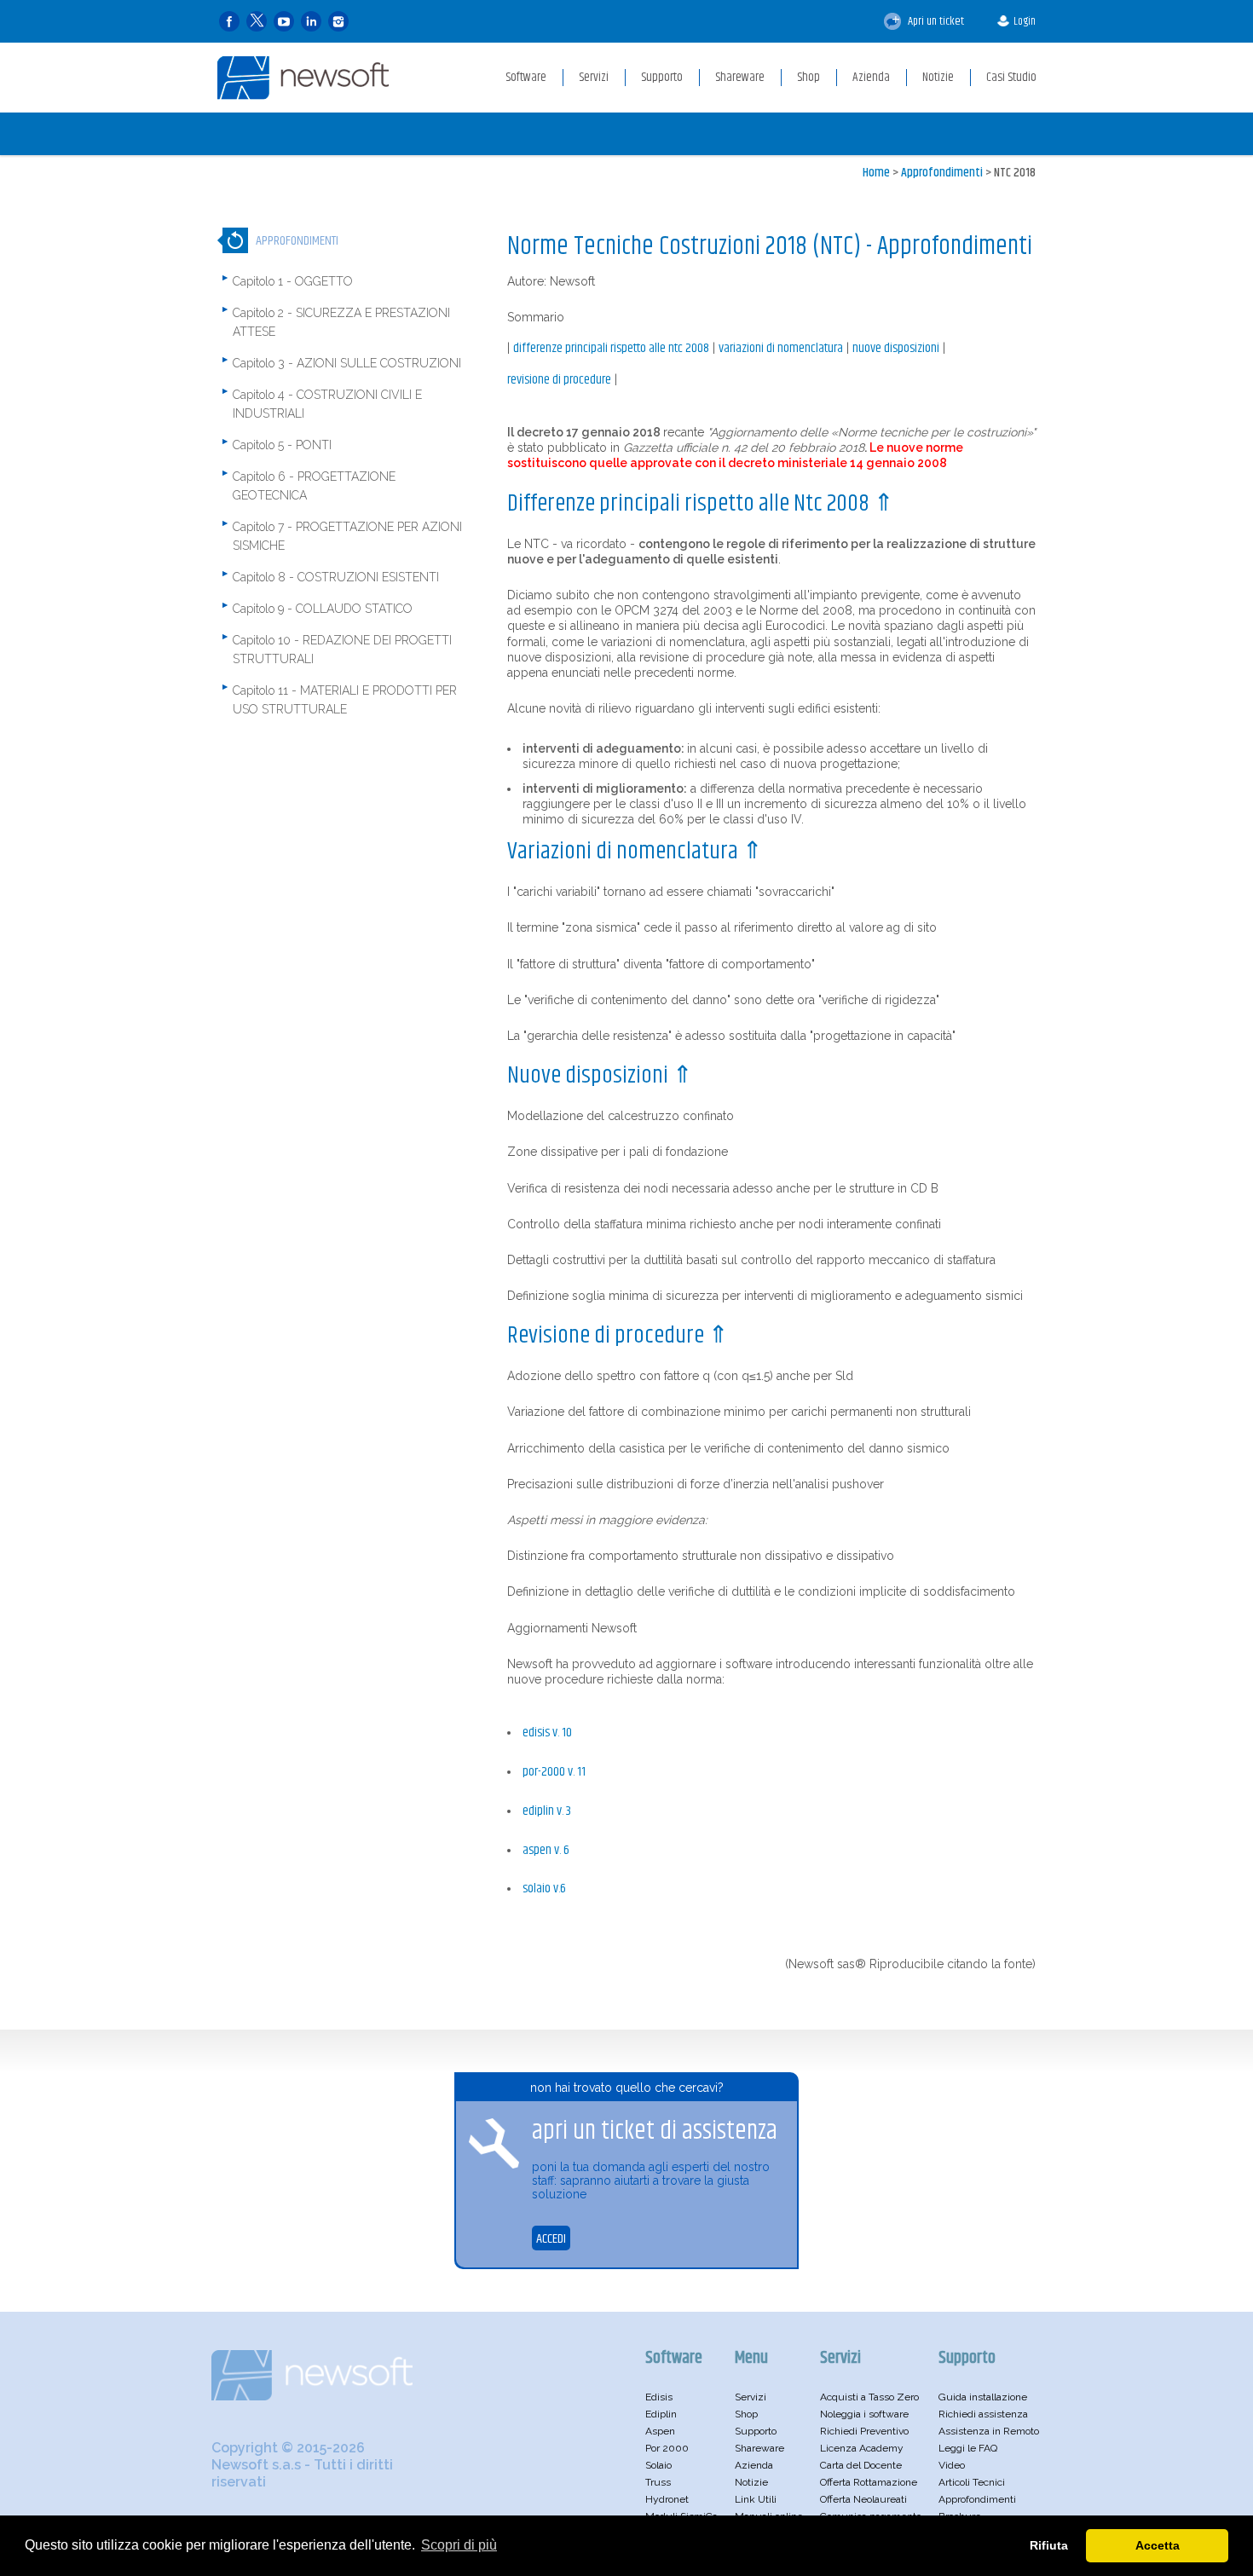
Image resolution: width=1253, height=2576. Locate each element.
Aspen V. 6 (546, 1851)
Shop (746, 2414)
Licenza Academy (862, 2448)
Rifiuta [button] (1049, 2545)
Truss (658, 2482)
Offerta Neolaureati (863, 2499)
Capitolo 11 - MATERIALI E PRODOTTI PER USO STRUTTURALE (345, 700)
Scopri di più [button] (459, 2545)
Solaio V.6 (544, 1889)
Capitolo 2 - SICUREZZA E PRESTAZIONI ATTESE (341, 322)
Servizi (751, 2397)
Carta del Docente (861, 2465)
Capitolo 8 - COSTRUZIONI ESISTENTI (336, 577)
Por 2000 (667, 2448)
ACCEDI (551, 2239)
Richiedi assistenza (983, 2414)
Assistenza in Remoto (989, 2431)
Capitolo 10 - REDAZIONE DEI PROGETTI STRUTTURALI (342, 650)
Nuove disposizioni (896, 349)
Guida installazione (983, 2397)
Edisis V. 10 (547, 1733)
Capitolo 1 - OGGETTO (293, 281)
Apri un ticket (935, 21)
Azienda (754, 2465)
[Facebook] (229, 22)
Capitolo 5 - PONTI (282, 445)
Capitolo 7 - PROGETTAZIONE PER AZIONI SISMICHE (347, 536)
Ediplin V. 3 (547, 1812)
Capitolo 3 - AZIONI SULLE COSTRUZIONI (347, 363)
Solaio (658, 2465)
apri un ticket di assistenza (655, 2131)
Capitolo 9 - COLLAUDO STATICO (323, 609)
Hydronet (667, 2499)
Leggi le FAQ (968, 2448)
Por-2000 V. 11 (554, 1773)
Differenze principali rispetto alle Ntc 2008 (611, 349)
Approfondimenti (942, 173)
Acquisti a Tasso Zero (869, 2397)
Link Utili (756, 2499)
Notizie (751, 2482)
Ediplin (661, 2414)
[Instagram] (338, 22)
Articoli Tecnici (972, 2482)
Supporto (756, 2431)
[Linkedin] (311, 22)
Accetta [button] (1158, 2545)
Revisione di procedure (559, 380)
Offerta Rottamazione (869, 2482)
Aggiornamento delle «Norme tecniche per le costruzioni (868, 432)
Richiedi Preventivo (864, 2431)
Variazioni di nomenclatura (781, 349)
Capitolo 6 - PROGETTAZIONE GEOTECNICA (314, 486)
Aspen (660, 2431)
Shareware (759, 2448)
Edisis (659, 2397)
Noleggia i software (864, 2414)
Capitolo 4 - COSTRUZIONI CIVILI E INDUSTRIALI (327, 404)
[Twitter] (257, 22)
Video (952, 2465)
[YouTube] (284, 22)
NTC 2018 (1015, 173)
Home (876, 173)
